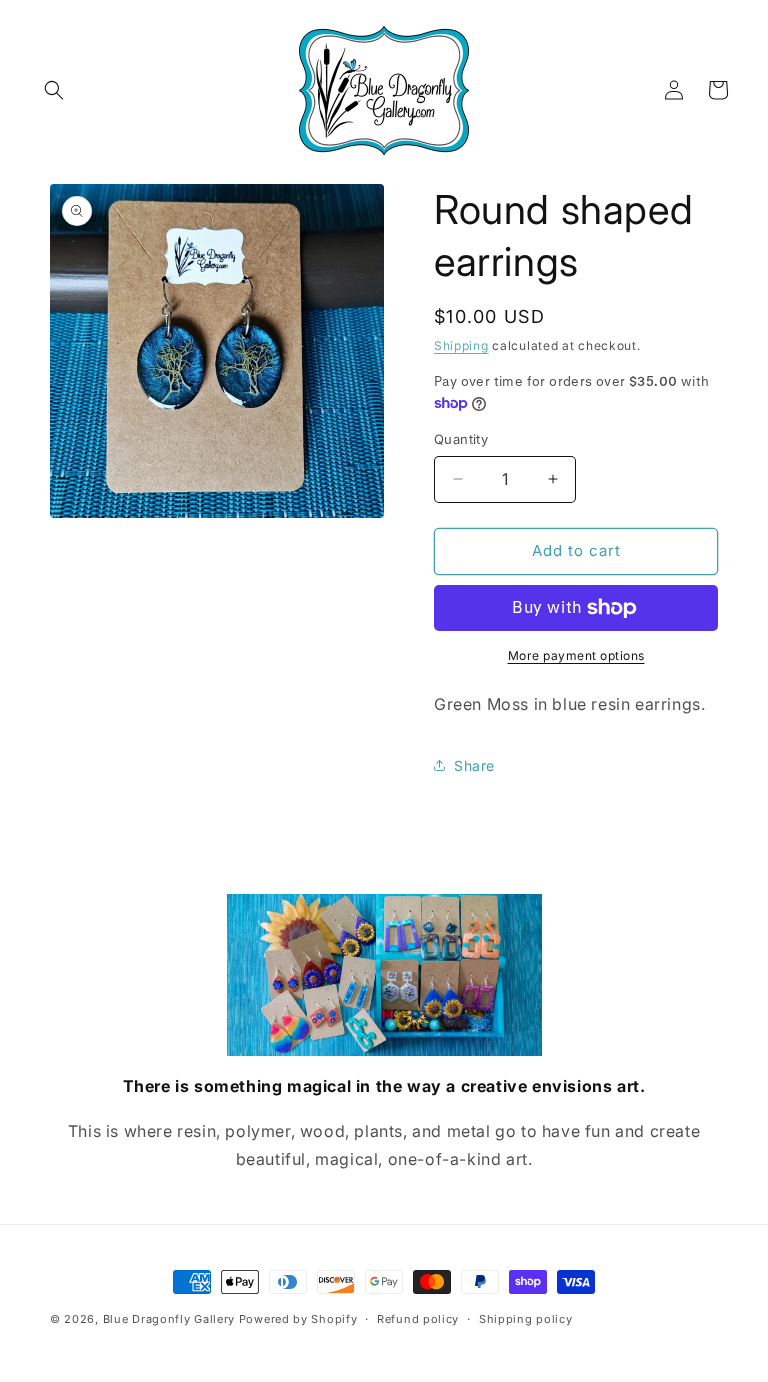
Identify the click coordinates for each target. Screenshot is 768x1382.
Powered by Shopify (298, 1319)
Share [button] (474, 765)
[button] (54, 90)
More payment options (576, 655)
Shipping (461, 345)
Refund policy (418, 1319)
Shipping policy (526, 1319)
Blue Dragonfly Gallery (169, 1319)
